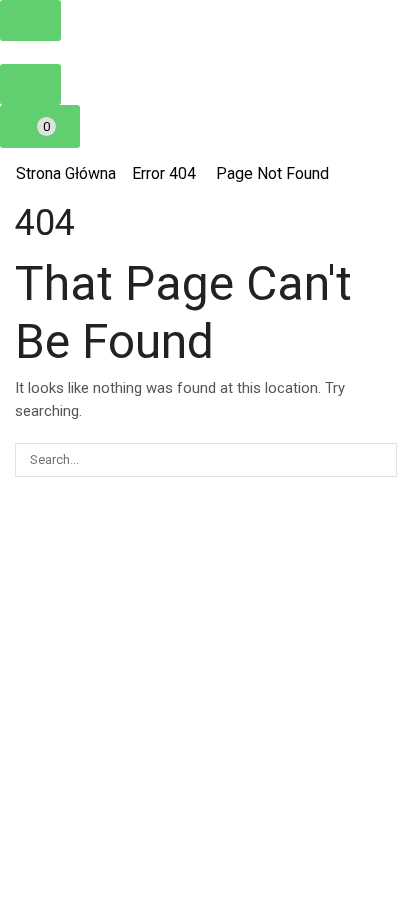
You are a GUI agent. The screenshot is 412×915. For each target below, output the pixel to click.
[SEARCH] (380, 460)
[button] (30, 20)
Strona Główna (66, 173)
